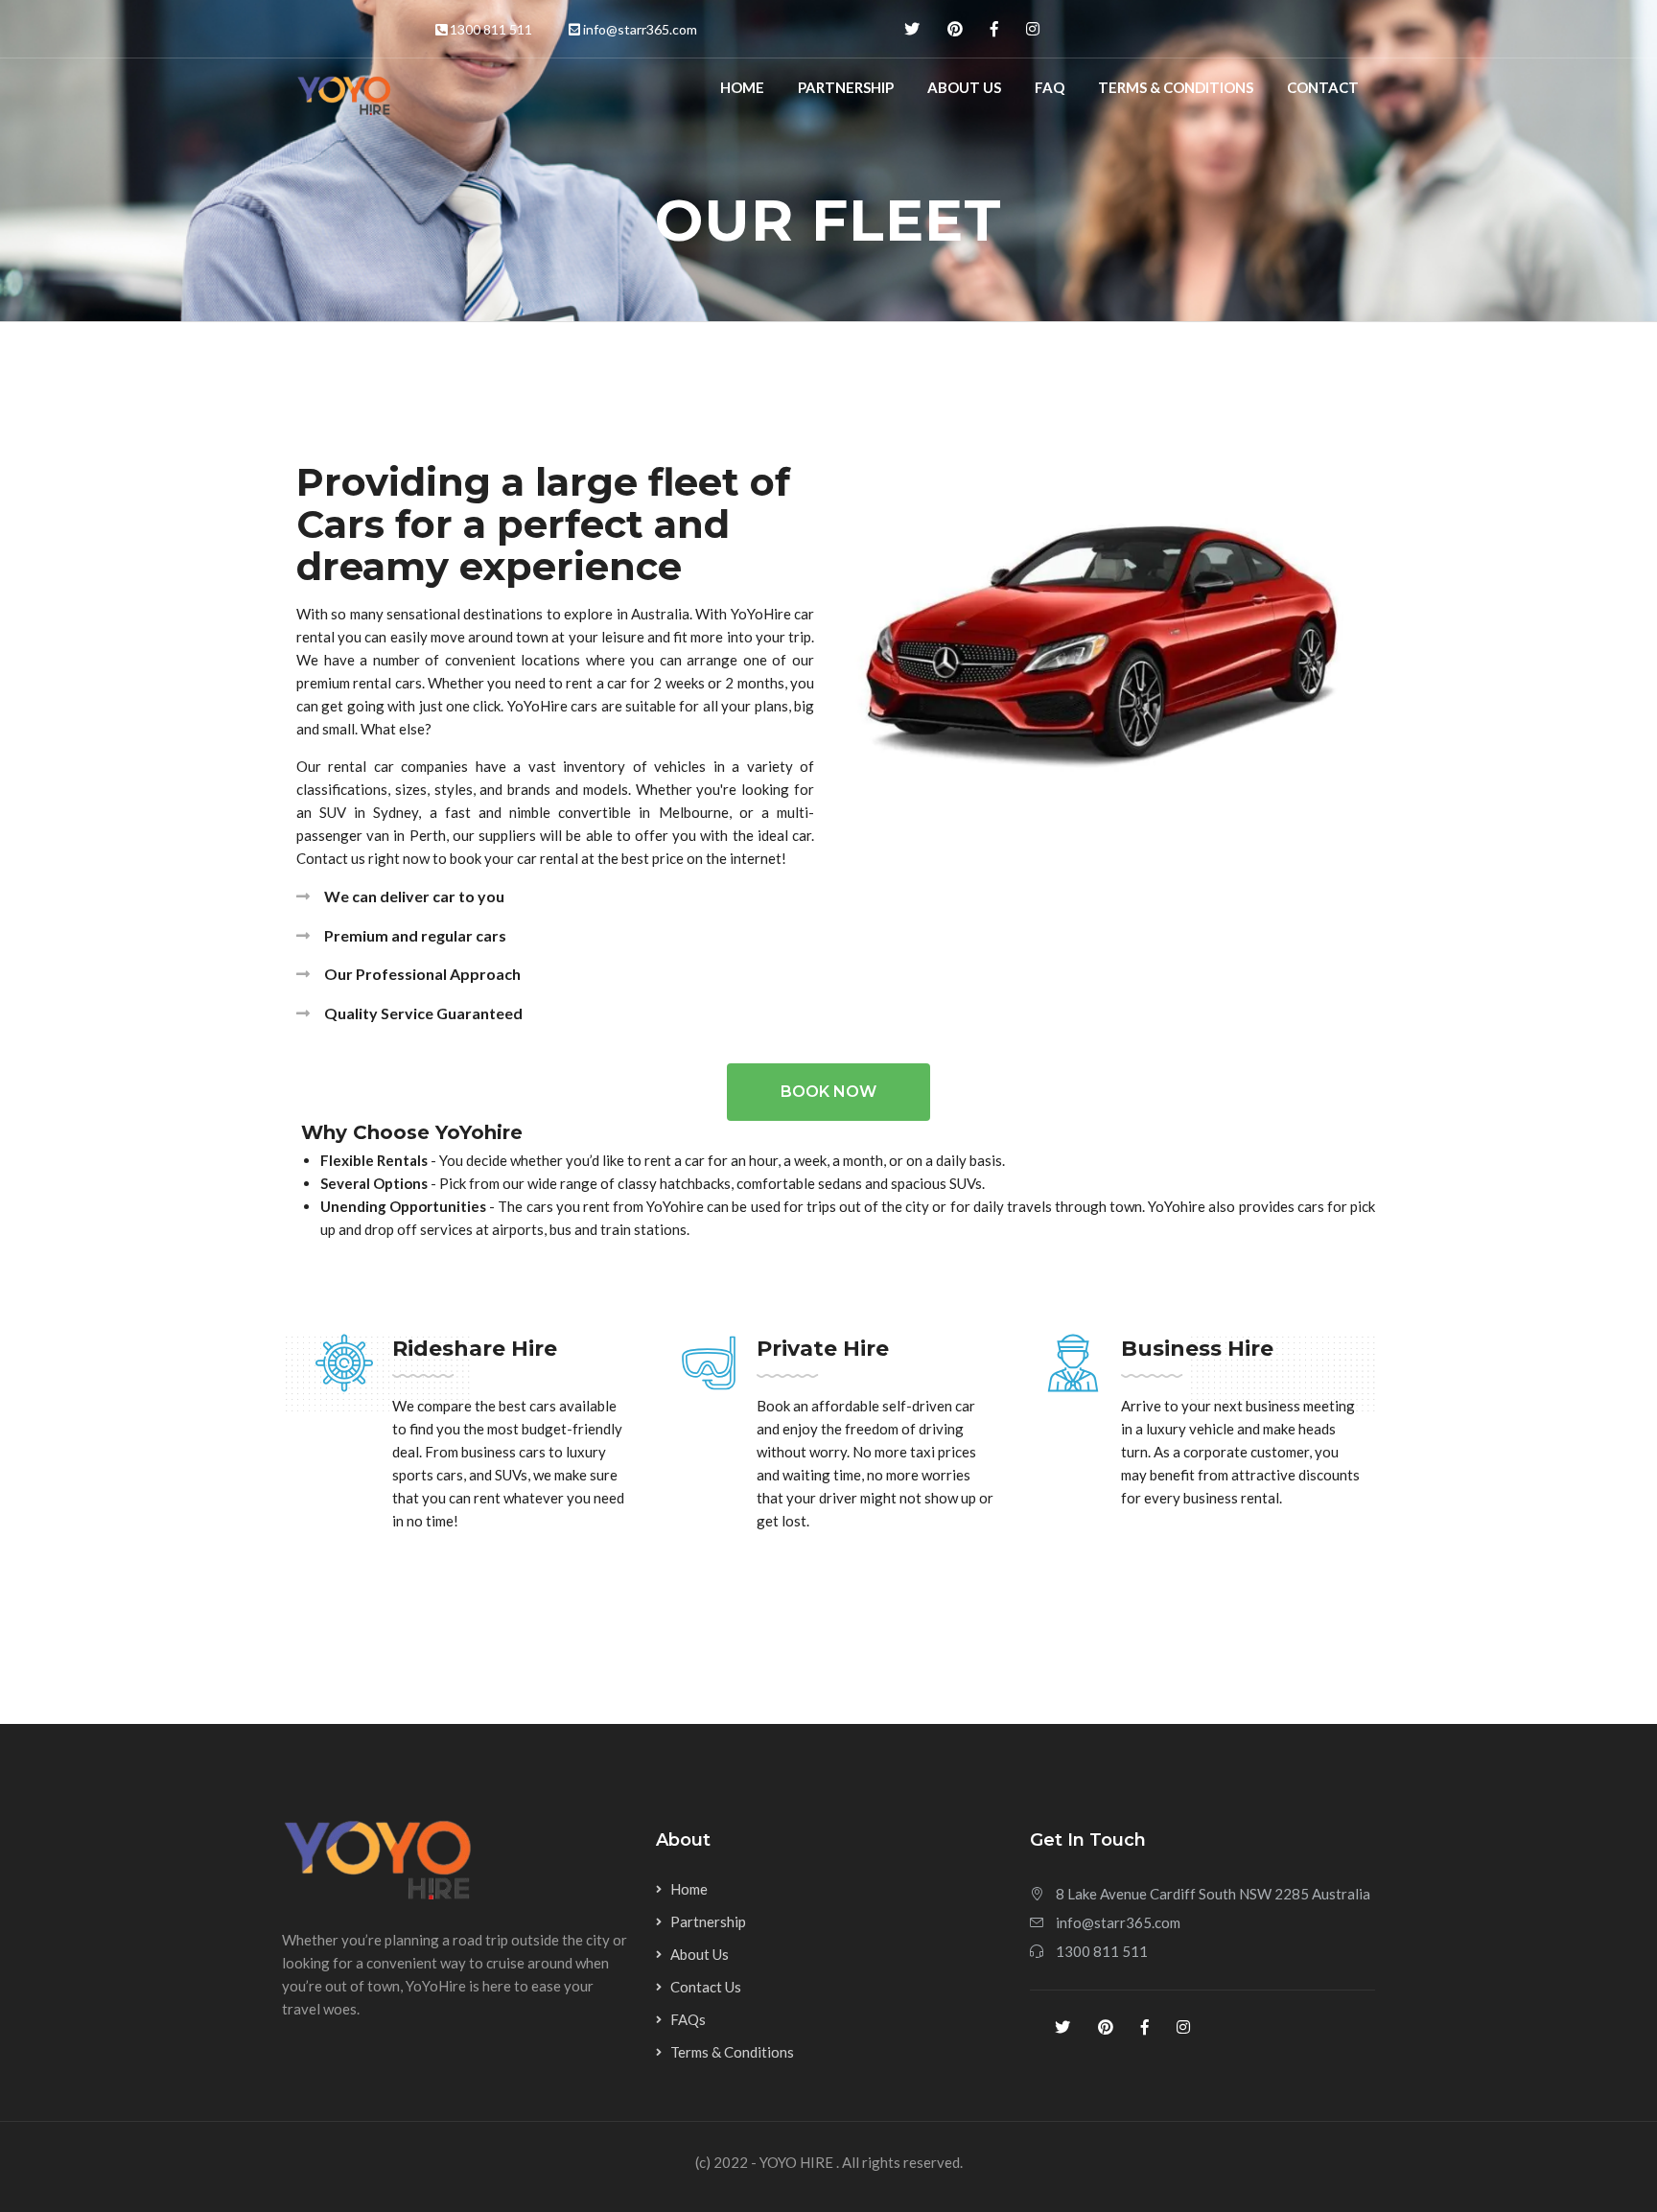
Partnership (846, 87)
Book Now (828, 1092)
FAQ (1050, 87)
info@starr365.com (640, 29)
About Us (964, 87)
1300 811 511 (491, 29)
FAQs (688, 2019)
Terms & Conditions (1176, 87)
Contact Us (706, 1987)
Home (742, 87)
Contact (1323, 87)
